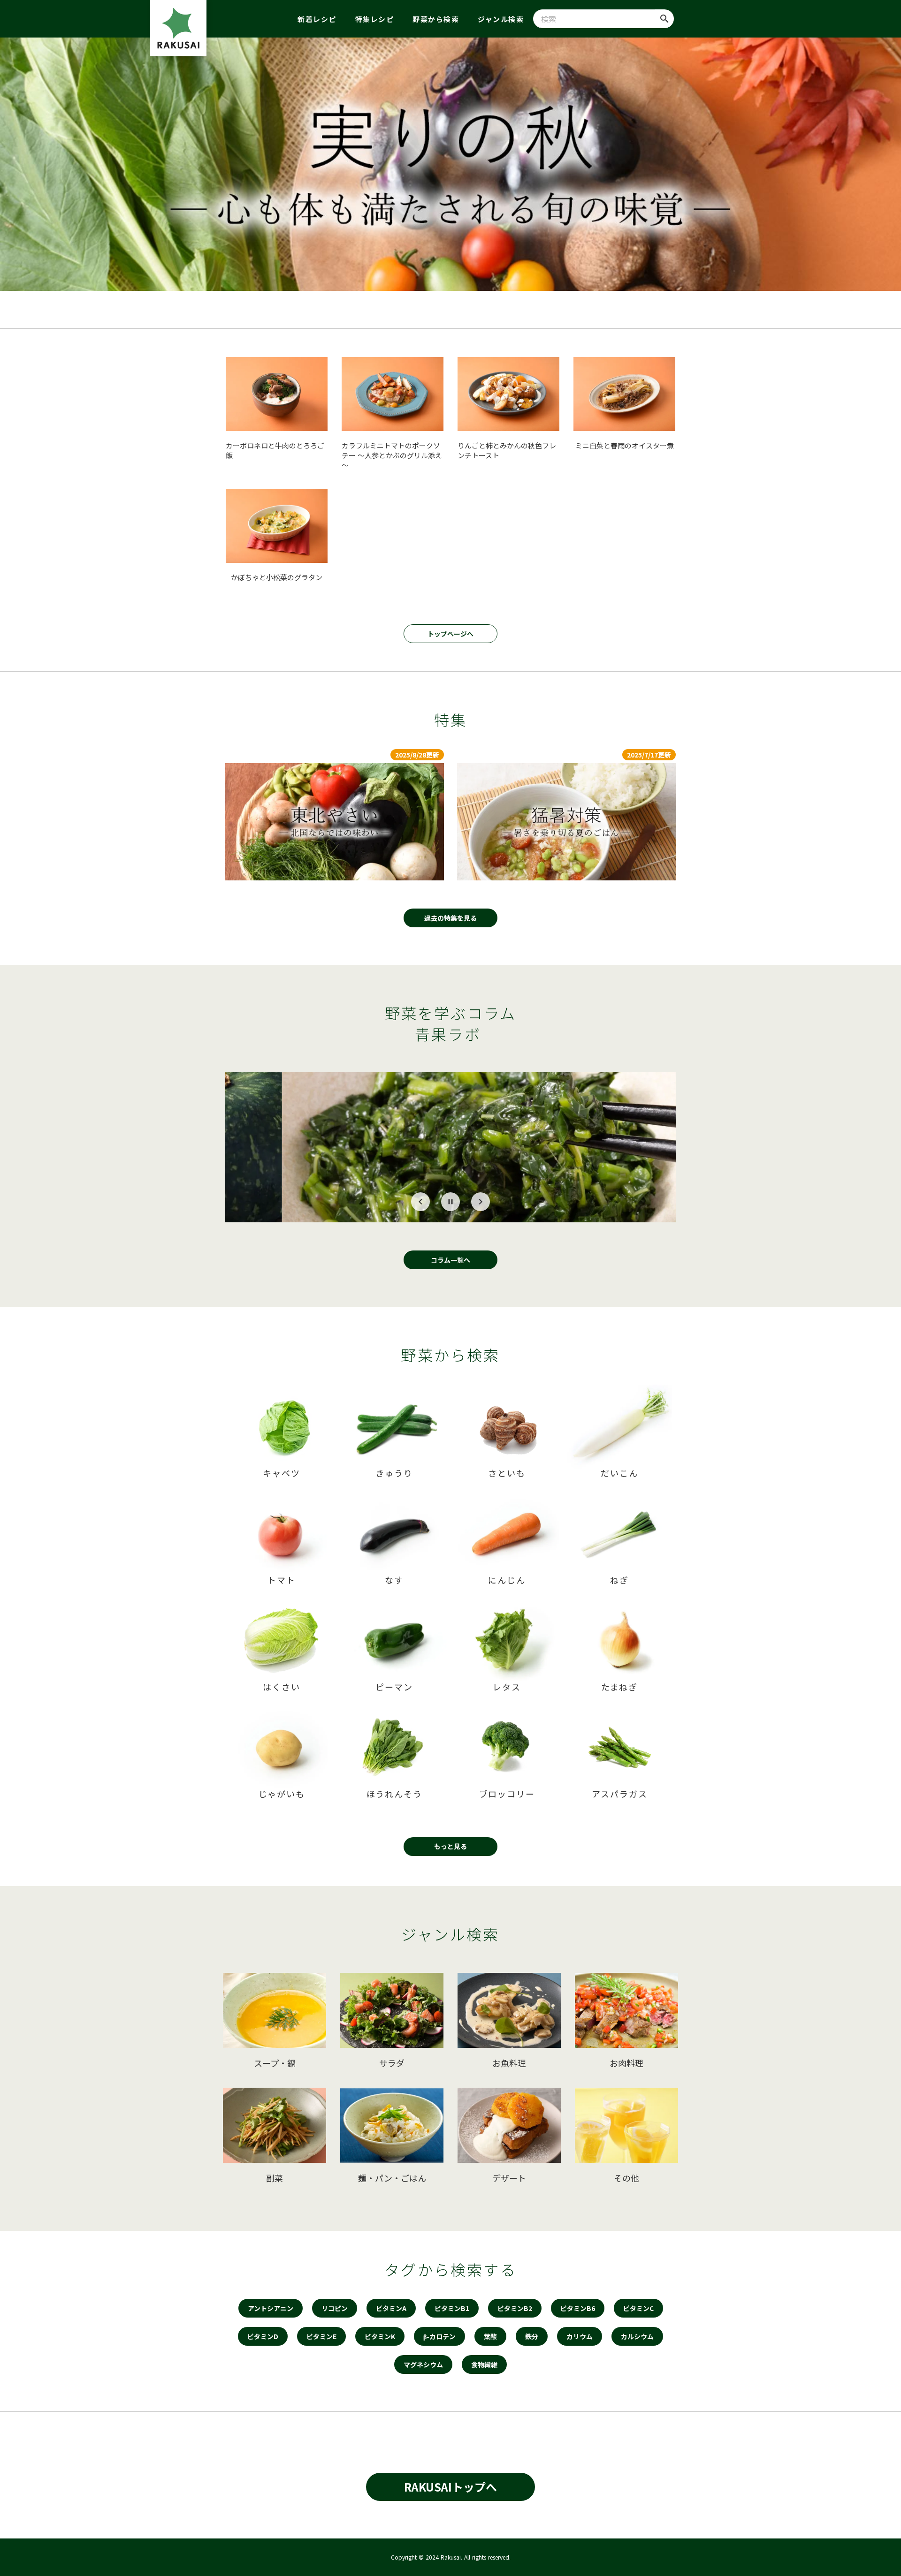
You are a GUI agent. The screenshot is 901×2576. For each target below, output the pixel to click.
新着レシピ (317, 19)
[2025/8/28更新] (335, 822)
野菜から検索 (436, 19)
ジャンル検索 (501, 19)
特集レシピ (375, 19)
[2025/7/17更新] (566, 822)
